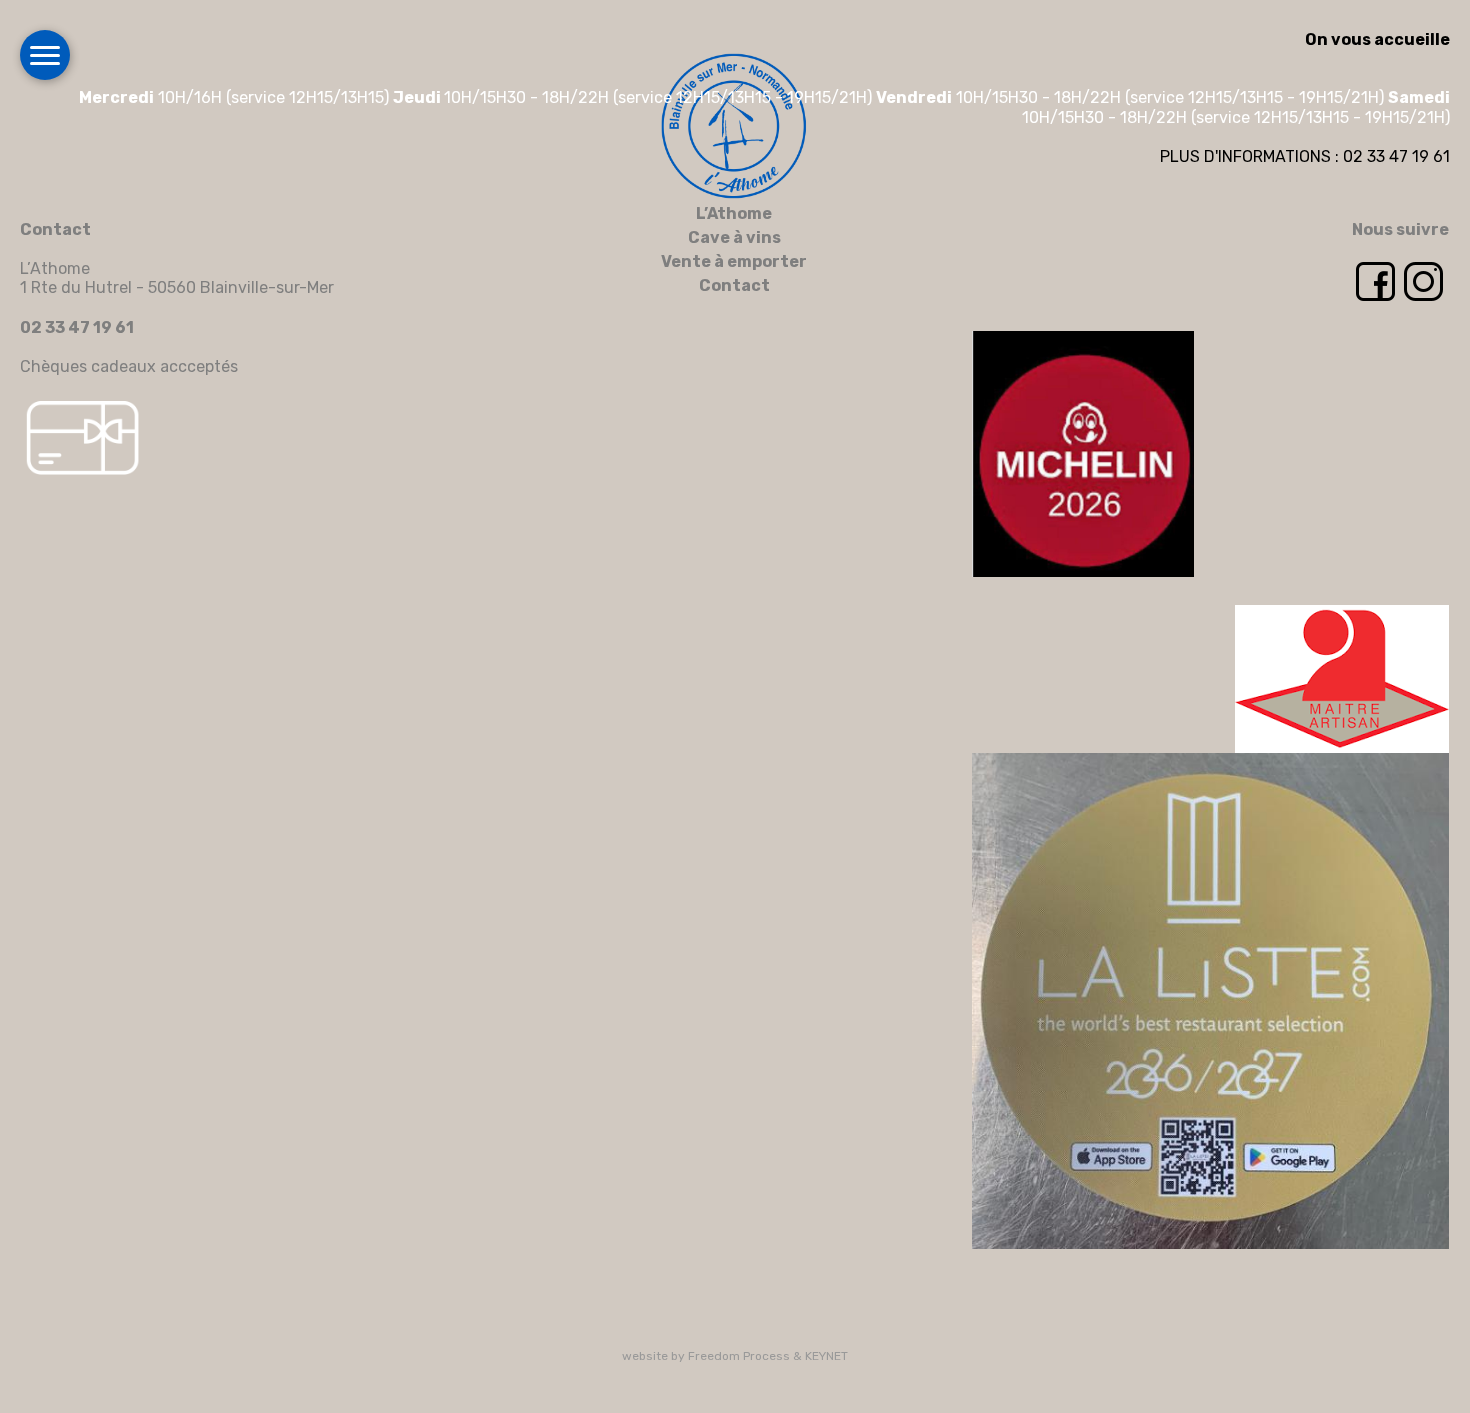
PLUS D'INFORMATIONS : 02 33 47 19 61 (1305, 156)
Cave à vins (734, 237)
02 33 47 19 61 (77, 327)
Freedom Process (739, 1356)
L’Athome (734, 213)
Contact (734, 285)
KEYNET (826, 1356)
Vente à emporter (734, 261)
